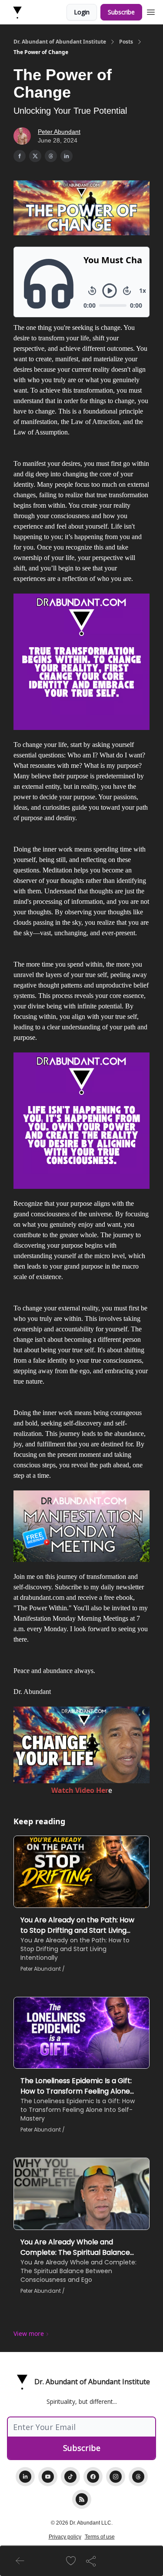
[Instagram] (116, 2477)
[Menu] (151, 11)
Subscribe (121, 12)
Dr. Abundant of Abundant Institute (60, 42)
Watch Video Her (80, 1790)
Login (82, 12)
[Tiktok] (70, 2477)
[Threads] (138, 2477)
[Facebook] (93, 2477)
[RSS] (82, 2499)
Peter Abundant (59, 132)
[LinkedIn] (25, 2477)
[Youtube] (48, 2477)
